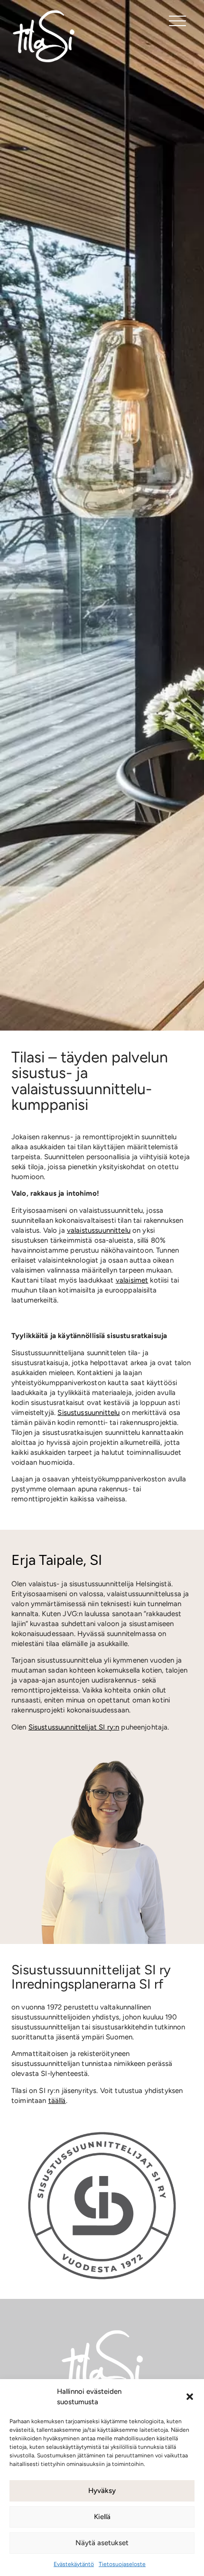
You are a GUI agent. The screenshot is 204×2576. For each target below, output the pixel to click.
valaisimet (132, 1280)
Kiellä (102, 2517)
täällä (57, 2101)
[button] (190, 2397)
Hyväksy (102, 2491)
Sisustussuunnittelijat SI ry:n (74, 1727)
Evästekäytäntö (74, 2564)
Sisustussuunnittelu (88, 1413)
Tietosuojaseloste (122, 2564)
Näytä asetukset (102, 2543)
